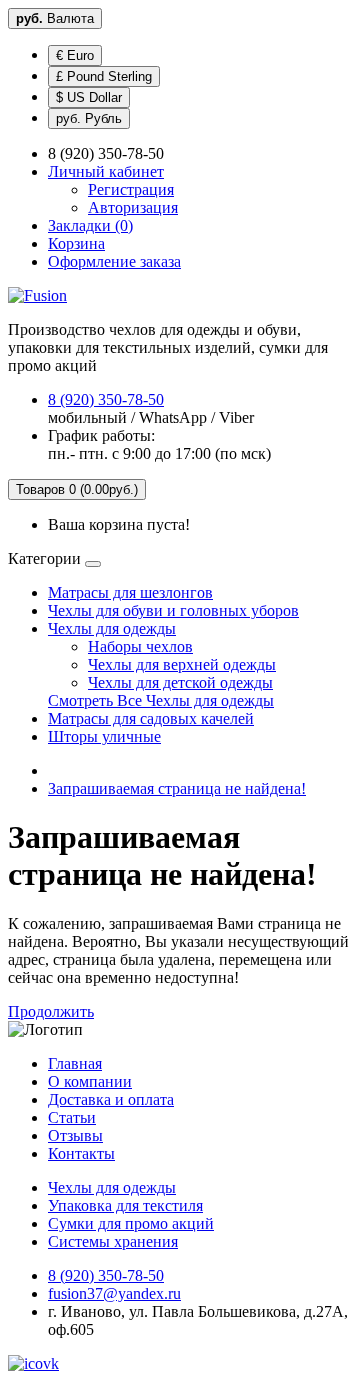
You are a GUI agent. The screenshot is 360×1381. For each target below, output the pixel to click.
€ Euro (75, 55)
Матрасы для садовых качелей (151, 718)
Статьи (72, 1117)
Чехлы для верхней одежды (182, 664)
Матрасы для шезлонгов (130, 592)
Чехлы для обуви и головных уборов (173, 610)
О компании (90, 1081)
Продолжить (51, 1011)
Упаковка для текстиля (125, 1205)
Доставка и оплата (111, 1099)
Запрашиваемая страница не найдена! (177, 788)
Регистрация (131, 189)
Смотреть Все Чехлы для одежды (161, 700)
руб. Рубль (89, 118)
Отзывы (75, 1135)
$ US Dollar (89, 97)
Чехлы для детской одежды (180, 682)
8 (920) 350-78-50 (106, 399)
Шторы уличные (104, 736)
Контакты (81, 1153)
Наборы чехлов (140, 646)
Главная (75, 1063)
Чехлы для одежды (112, 628)
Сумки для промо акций (131, 1223)
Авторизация (133, 207)
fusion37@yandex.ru (114, 1293)
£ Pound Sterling (104, 76)
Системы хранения (113, 1241)
